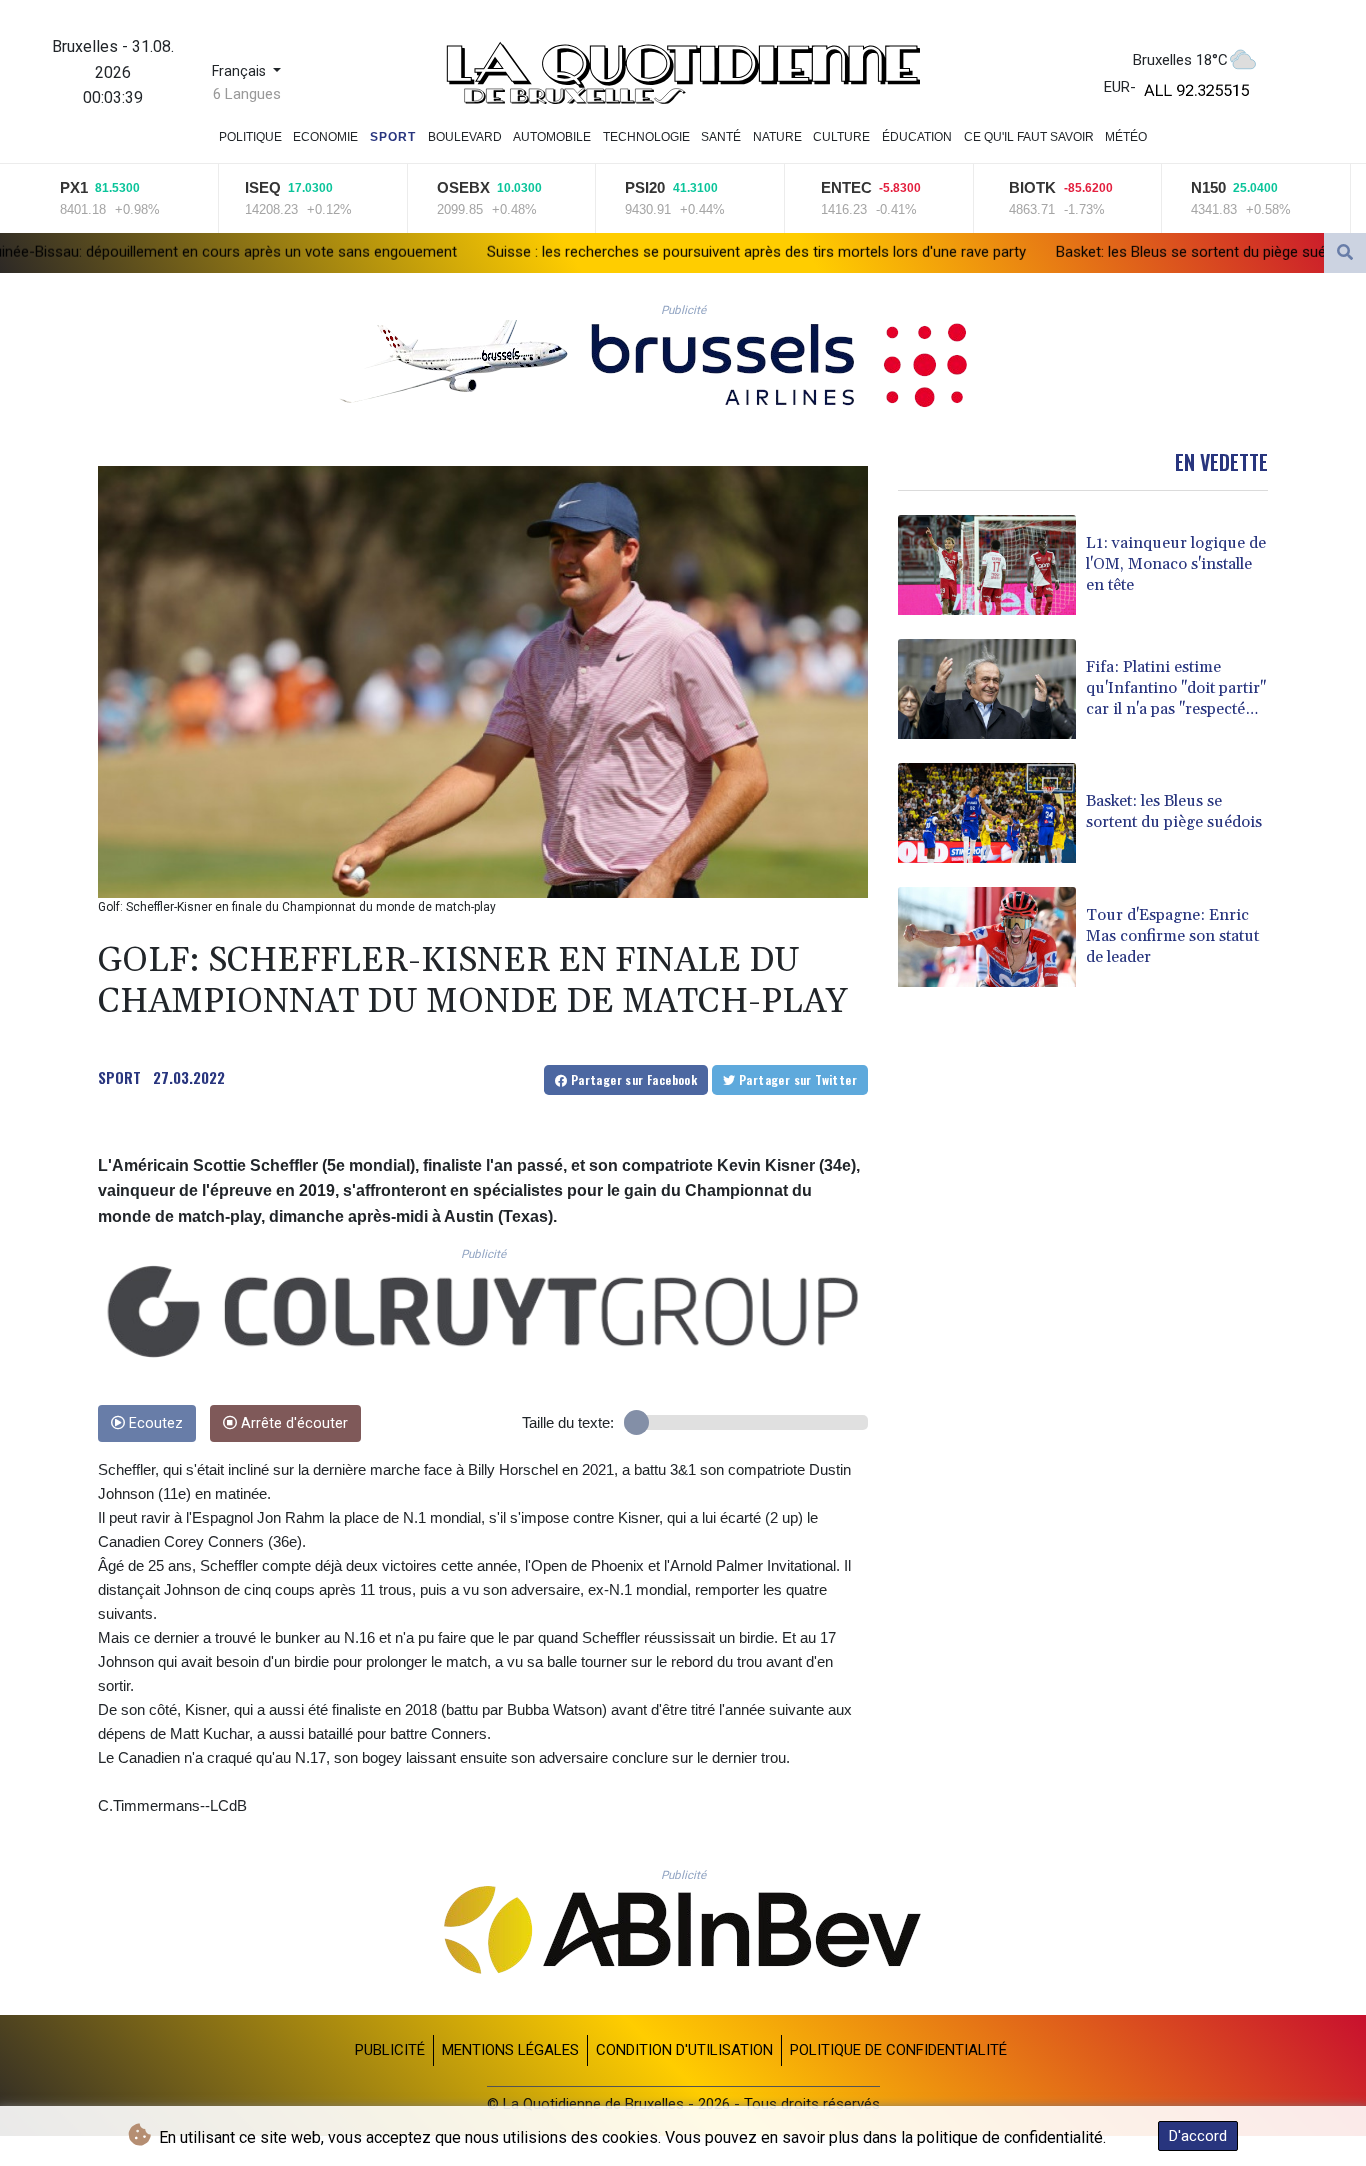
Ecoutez (154, 1423)
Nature (777, 137)
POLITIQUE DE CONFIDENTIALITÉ (898, 2050)
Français (241, 71)
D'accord (1198, 2136)
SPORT (119, 1077)
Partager (632, 1079)
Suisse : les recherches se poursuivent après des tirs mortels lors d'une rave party (544, 252)
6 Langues (247, 94)
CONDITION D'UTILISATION (684, 2050)
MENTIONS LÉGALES (510, 2050)
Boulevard (465, 137)
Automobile (552, 137)
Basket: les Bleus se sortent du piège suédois (993, 252)
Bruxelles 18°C (1180, 60)
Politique (250, 137)
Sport (393, 137)
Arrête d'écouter (292, 1423)
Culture (841, 137)
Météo (1126, 137)
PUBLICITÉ (390, 2050)
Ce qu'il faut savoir (1029, 137)
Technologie (646, 137)
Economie (325, 137)
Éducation (917, 137)
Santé (721, 137)
